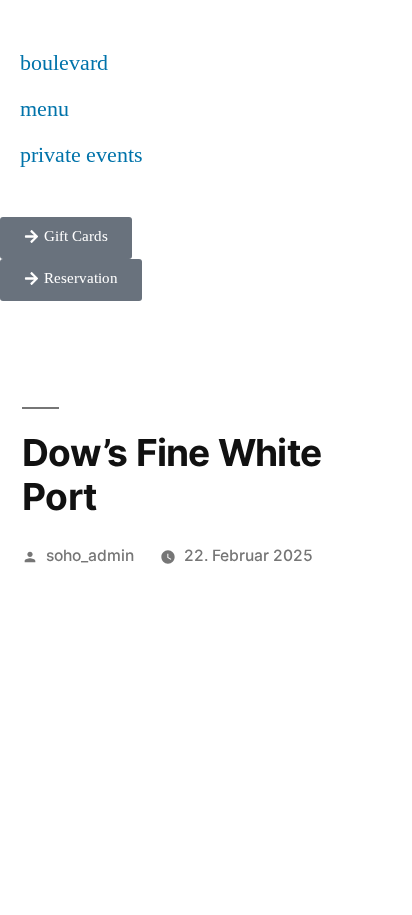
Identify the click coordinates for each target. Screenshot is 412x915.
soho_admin (90, 555)
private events (81, 155)
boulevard (64, 63)
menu (44, 109)
